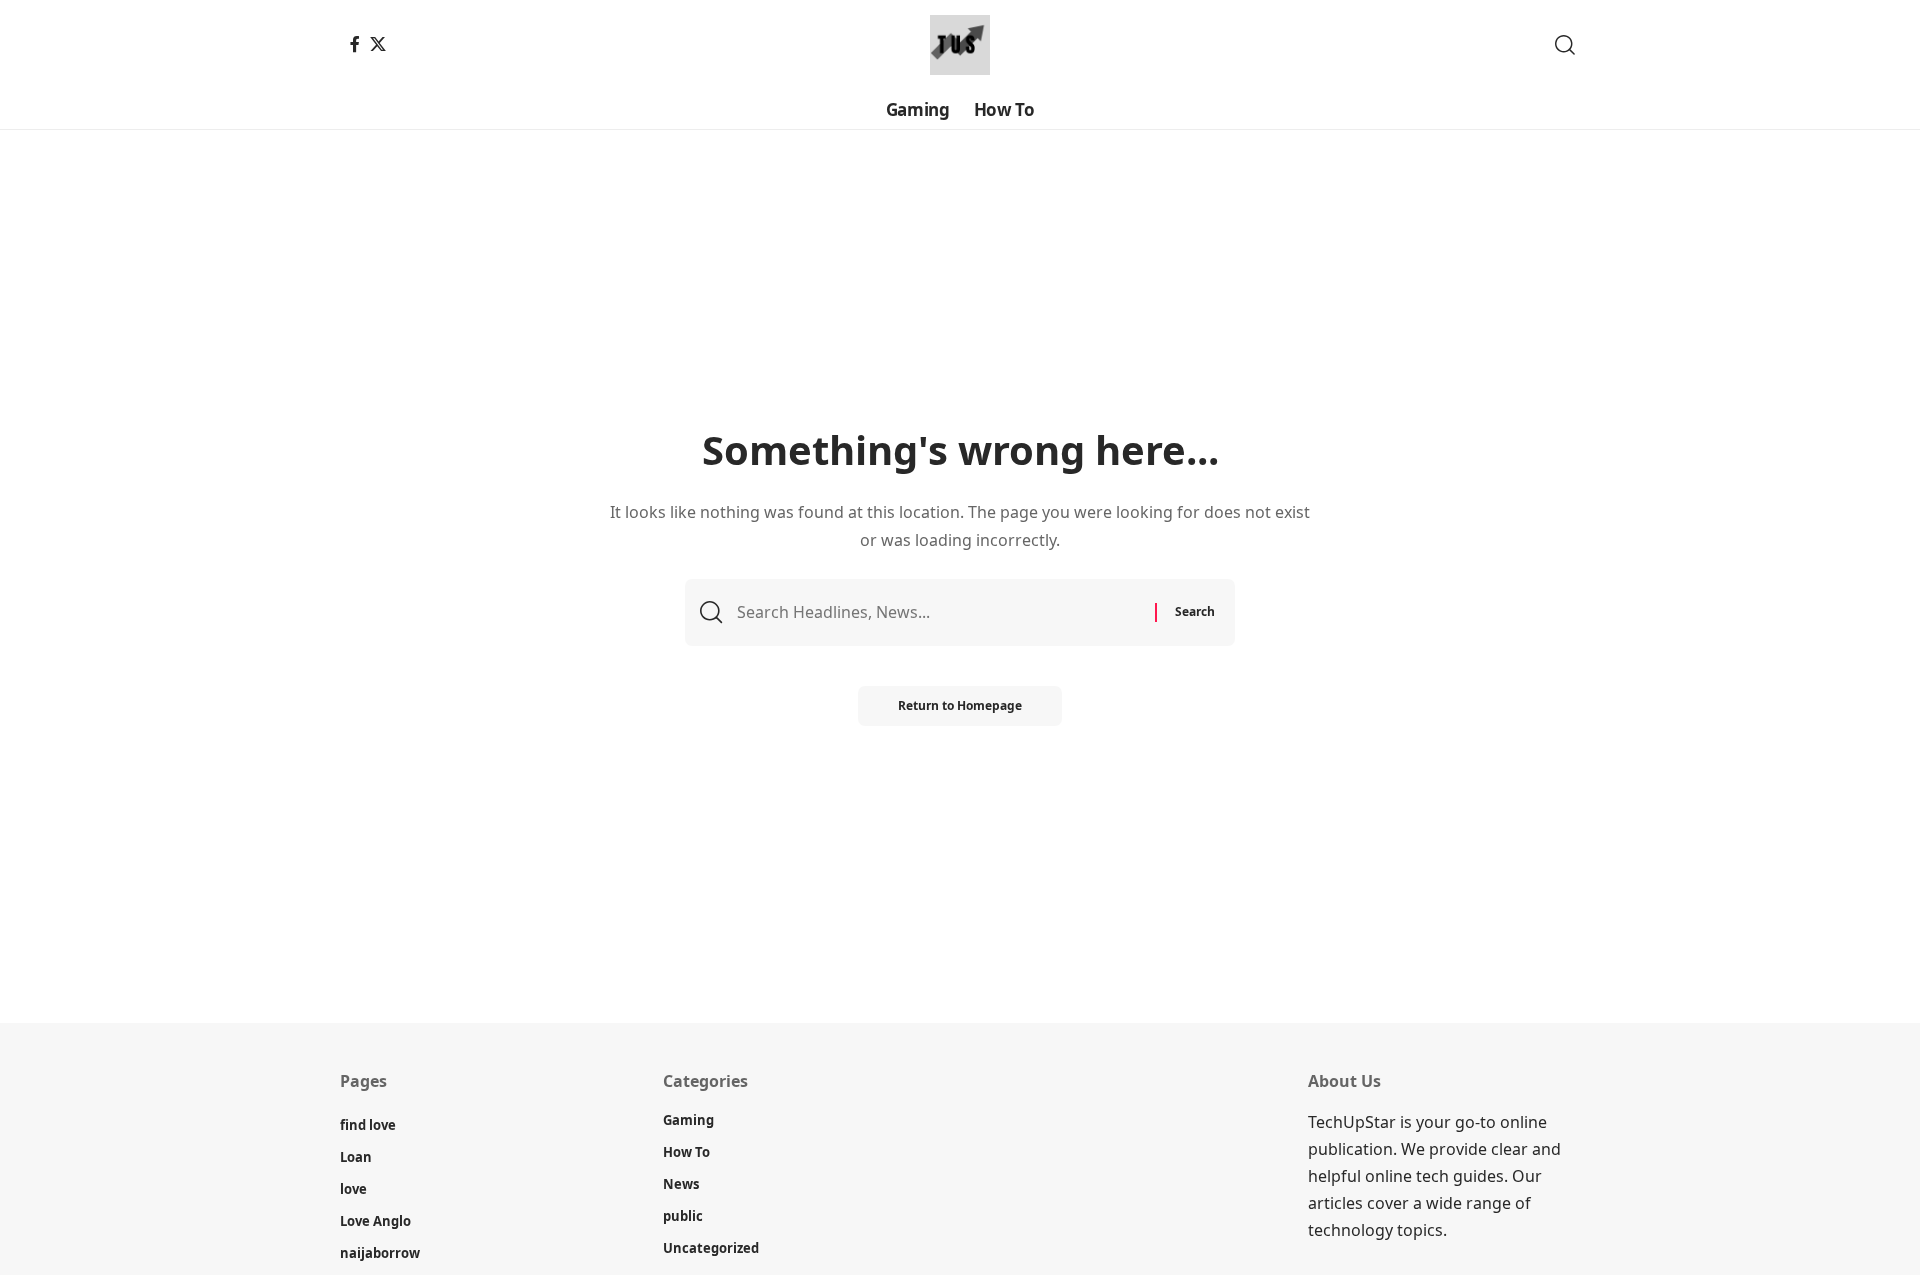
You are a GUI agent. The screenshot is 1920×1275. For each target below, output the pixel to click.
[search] (1565, 45)
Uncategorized (711, 1248)
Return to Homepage (960, 705)
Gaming (688, 1120)
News (681, 1184)
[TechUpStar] (960, 45)
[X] (378, 44)
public (683, 1216)
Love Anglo (375, 1221)
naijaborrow (380, 1253)
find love (368, 1125)
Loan (356, 1157)
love (353, 1189)
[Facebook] (355, 44)
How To (686, 1152)
